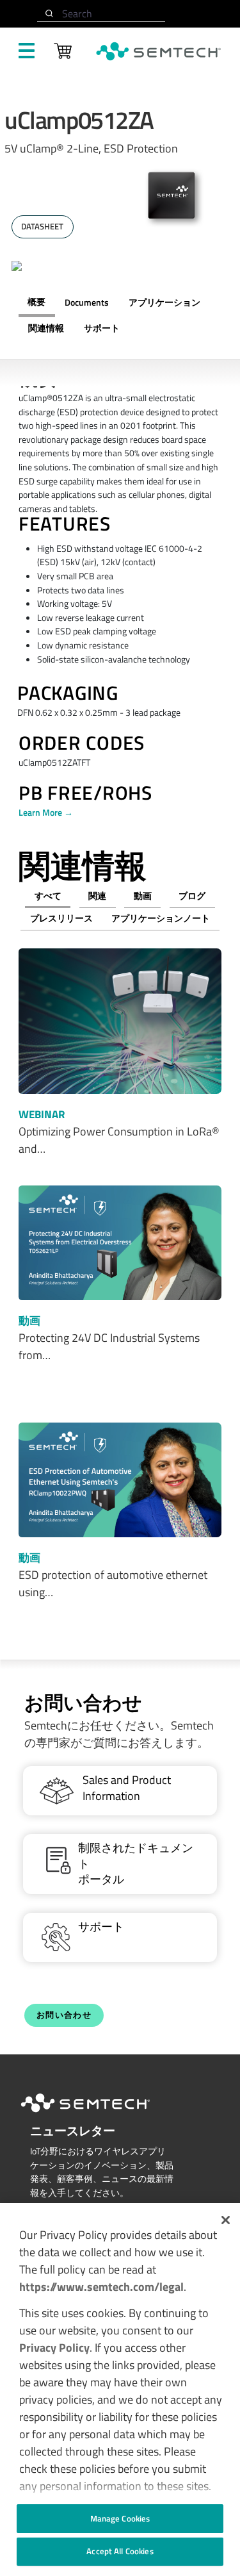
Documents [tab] (87, 302)
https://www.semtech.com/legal (101, 2287)
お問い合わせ (64, 2015)
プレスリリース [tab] (61, 918)
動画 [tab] (143, 896)
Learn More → (46, 813)
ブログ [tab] (192, 896)
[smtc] (158, 51)
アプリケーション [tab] (164, 302)
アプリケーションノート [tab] (161, 918)
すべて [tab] (48, 896)
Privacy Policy (54, 2348)
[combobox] (101, 14)
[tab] (46, 329)
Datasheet (42, 227)
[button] (226, 2220)
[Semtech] (99, 2115)
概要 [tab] (36, 302)
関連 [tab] (97, 896)
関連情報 (46, 328)
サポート (102, 328)
